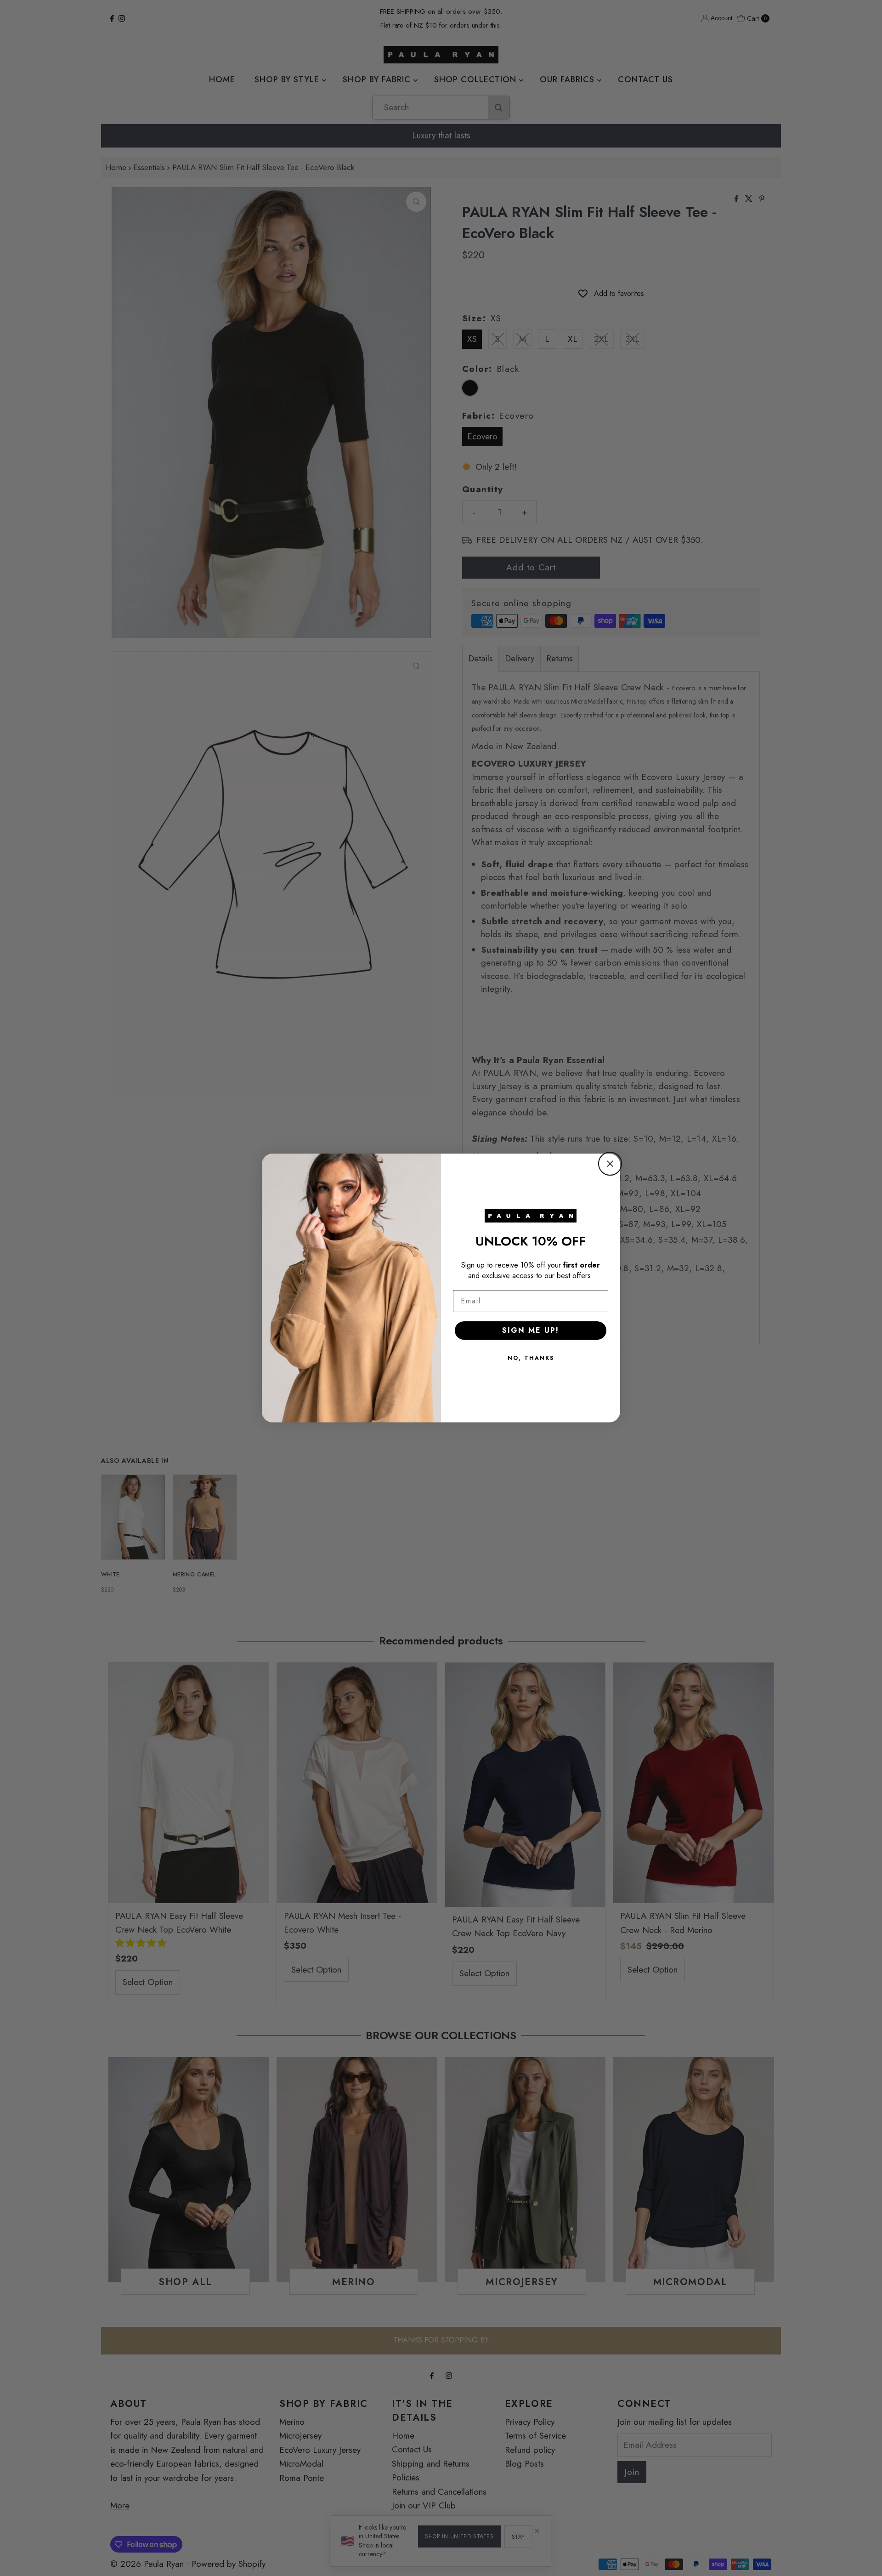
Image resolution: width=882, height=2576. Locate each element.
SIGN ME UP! (531, 1330)
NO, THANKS (531, 1358)
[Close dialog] (610, 1164)
